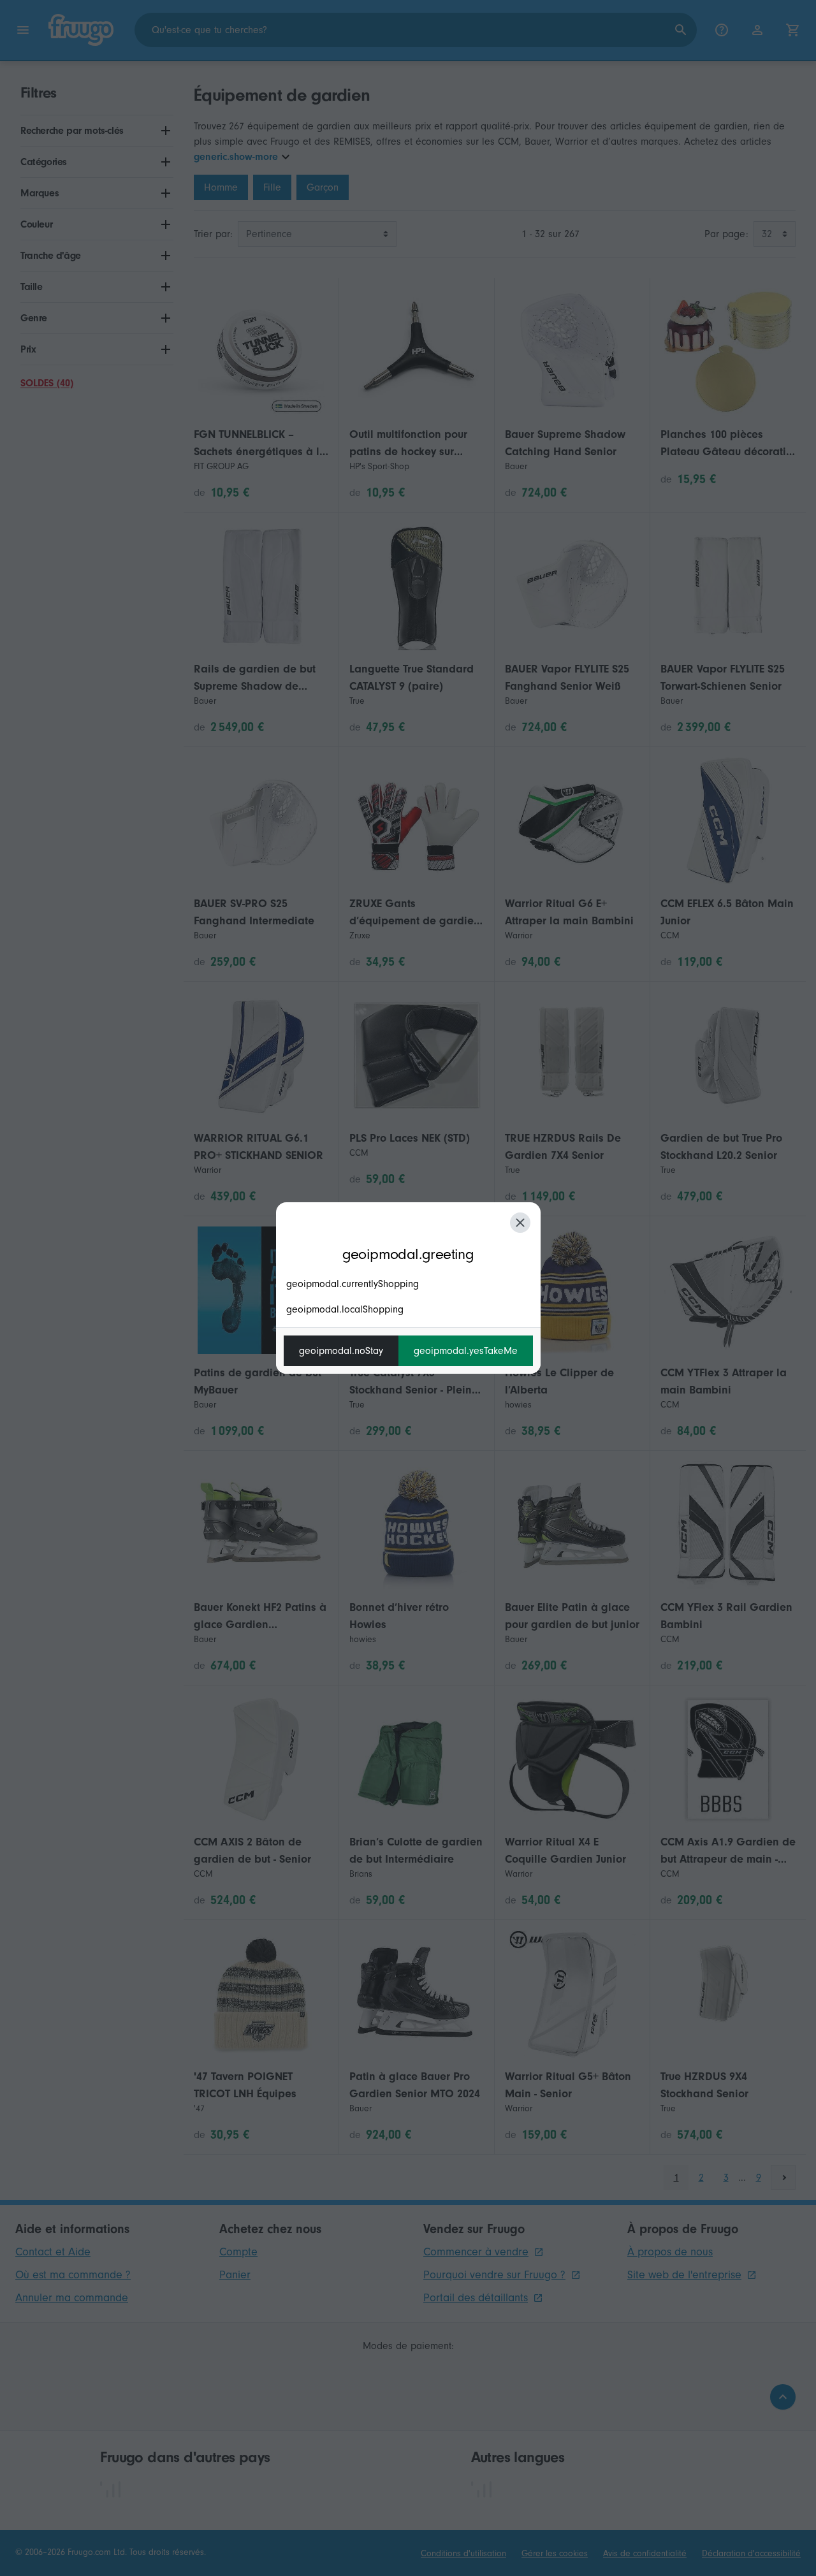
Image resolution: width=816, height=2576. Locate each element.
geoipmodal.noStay (341, 1351)
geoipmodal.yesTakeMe (466, 1351)
